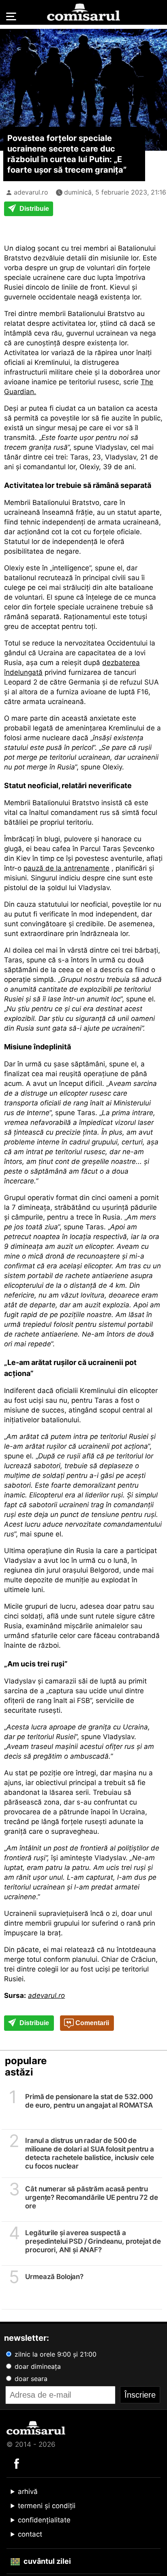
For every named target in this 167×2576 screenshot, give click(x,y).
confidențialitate (44, 2520)
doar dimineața (37, 2366)
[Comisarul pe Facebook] (17, 2463)
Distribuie (33, 209)
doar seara (30, 2379)
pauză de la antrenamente (66, 868)
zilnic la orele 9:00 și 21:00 (55, 2354)
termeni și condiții (47, 2506)
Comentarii (91, 2023)
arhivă (28, 2492)
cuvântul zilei (46, 2561)
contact (30, 2534)
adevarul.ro (31, 192)
